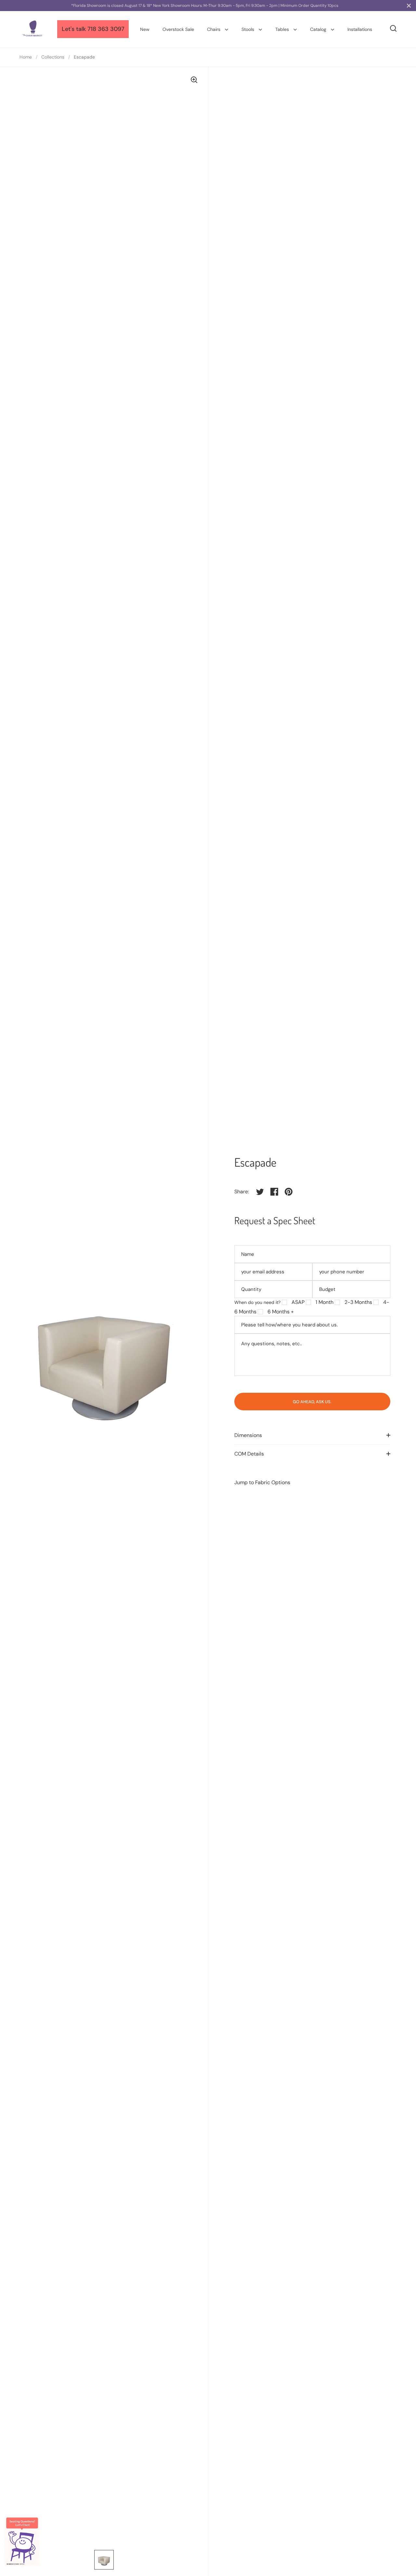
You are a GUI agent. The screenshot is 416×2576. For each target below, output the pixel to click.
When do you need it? (257, 1302)
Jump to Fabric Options (262, 1482)
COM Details (249, 1454)
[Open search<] (393, 28)
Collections (53, 57)
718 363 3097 (106, 29)
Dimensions (248, 1435)
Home (26, 57)
